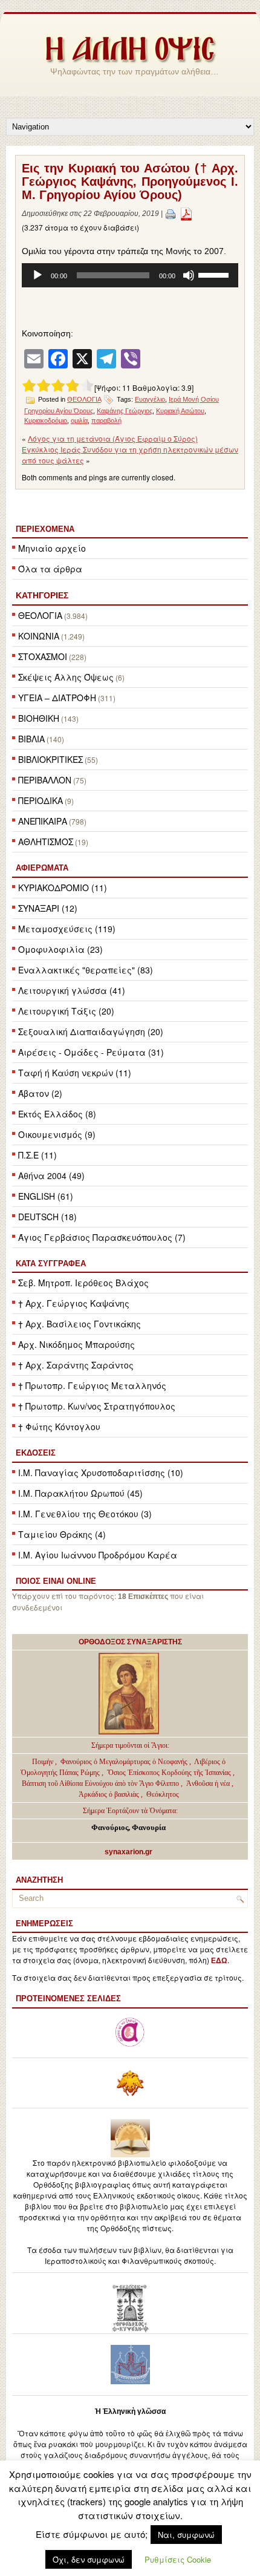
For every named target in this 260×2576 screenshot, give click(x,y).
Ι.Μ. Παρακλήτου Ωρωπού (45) (80, 1493)
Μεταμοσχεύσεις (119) (67, 929)
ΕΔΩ (219, 1961)
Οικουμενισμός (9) (57, 1134)
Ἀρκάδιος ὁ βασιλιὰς (109, 1794)
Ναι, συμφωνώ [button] (186, 2535)
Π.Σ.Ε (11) (37, 1155)
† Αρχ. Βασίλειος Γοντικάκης (80, 1324)
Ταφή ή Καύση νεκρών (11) (75, 1073)
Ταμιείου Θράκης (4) (62, 1534)
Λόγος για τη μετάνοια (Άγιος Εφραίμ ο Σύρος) (113, 438)
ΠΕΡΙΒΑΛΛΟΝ (45, 780)
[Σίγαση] (189, 275)
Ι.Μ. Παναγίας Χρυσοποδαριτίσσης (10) (101, 1473)
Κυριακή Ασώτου (180, 411)
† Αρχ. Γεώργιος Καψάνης (74, 1303)
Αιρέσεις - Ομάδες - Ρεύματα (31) (91, 1052)
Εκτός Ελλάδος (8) (57, 1114)
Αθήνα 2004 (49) (51, 1175)
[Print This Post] (171, 214)
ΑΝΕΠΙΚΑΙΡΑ (43, 821)
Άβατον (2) (40, 1093)
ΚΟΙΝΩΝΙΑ (39, 636)
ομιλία (79, 420)
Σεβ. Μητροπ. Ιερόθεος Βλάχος (83, 1283)
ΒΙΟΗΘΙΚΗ (39, 718)
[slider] (215, 274)
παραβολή (106, 420)
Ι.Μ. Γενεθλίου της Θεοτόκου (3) (85, 1514)
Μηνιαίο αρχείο (52, 548)
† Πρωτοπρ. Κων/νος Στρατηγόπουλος (97, 1406)
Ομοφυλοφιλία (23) (60, 949)
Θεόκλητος (163, 1794)
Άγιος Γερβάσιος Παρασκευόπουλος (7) (102, 1237)
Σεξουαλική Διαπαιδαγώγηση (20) (91, 1031)
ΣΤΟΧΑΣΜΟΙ (43, 656)
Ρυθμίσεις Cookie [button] (178, 2559)
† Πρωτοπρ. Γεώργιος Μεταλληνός (92, 1385)
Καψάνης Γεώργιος (125, 411)
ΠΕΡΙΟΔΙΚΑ (41, 800)
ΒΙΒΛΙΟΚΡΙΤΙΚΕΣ (50, 759)
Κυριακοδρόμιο (46, 420)
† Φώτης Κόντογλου (59, 1427)
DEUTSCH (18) (47, 1217)
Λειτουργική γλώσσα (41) (72, 990)
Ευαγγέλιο (150, 399)
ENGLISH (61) (46, 1196)
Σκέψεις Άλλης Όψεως (66, 677)
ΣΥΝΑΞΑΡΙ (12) (48, 908)
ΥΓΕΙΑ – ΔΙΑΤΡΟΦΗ (57, 698)
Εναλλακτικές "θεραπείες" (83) (86, 970)
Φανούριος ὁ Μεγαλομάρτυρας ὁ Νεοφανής (124, 1762)
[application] (130, 275)
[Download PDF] (186, 214)
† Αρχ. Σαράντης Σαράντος (76, 1365)
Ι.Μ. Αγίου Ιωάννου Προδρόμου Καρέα (98, 1555)
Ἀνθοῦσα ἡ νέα (208, 1783)
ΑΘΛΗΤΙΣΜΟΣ (46, 842)
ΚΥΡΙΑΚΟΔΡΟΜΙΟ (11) (63, 888)
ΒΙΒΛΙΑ (31, 739)
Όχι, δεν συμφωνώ (89, 2559)
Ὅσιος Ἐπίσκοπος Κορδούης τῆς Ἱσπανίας (169, 1773)
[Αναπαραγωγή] (37, 275)
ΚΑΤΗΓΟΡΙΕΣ (42, 595)
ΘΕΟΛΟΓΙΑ (40, 615)
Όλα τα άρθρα (50, 569)
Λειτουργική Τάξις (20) (66, 1011)
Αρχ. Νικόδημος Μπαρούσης (76, 1344)
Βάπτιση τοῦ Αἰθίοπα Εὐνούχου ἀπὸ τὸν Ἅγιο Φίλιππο (100, 1783)
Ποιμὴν (44, 1762)
